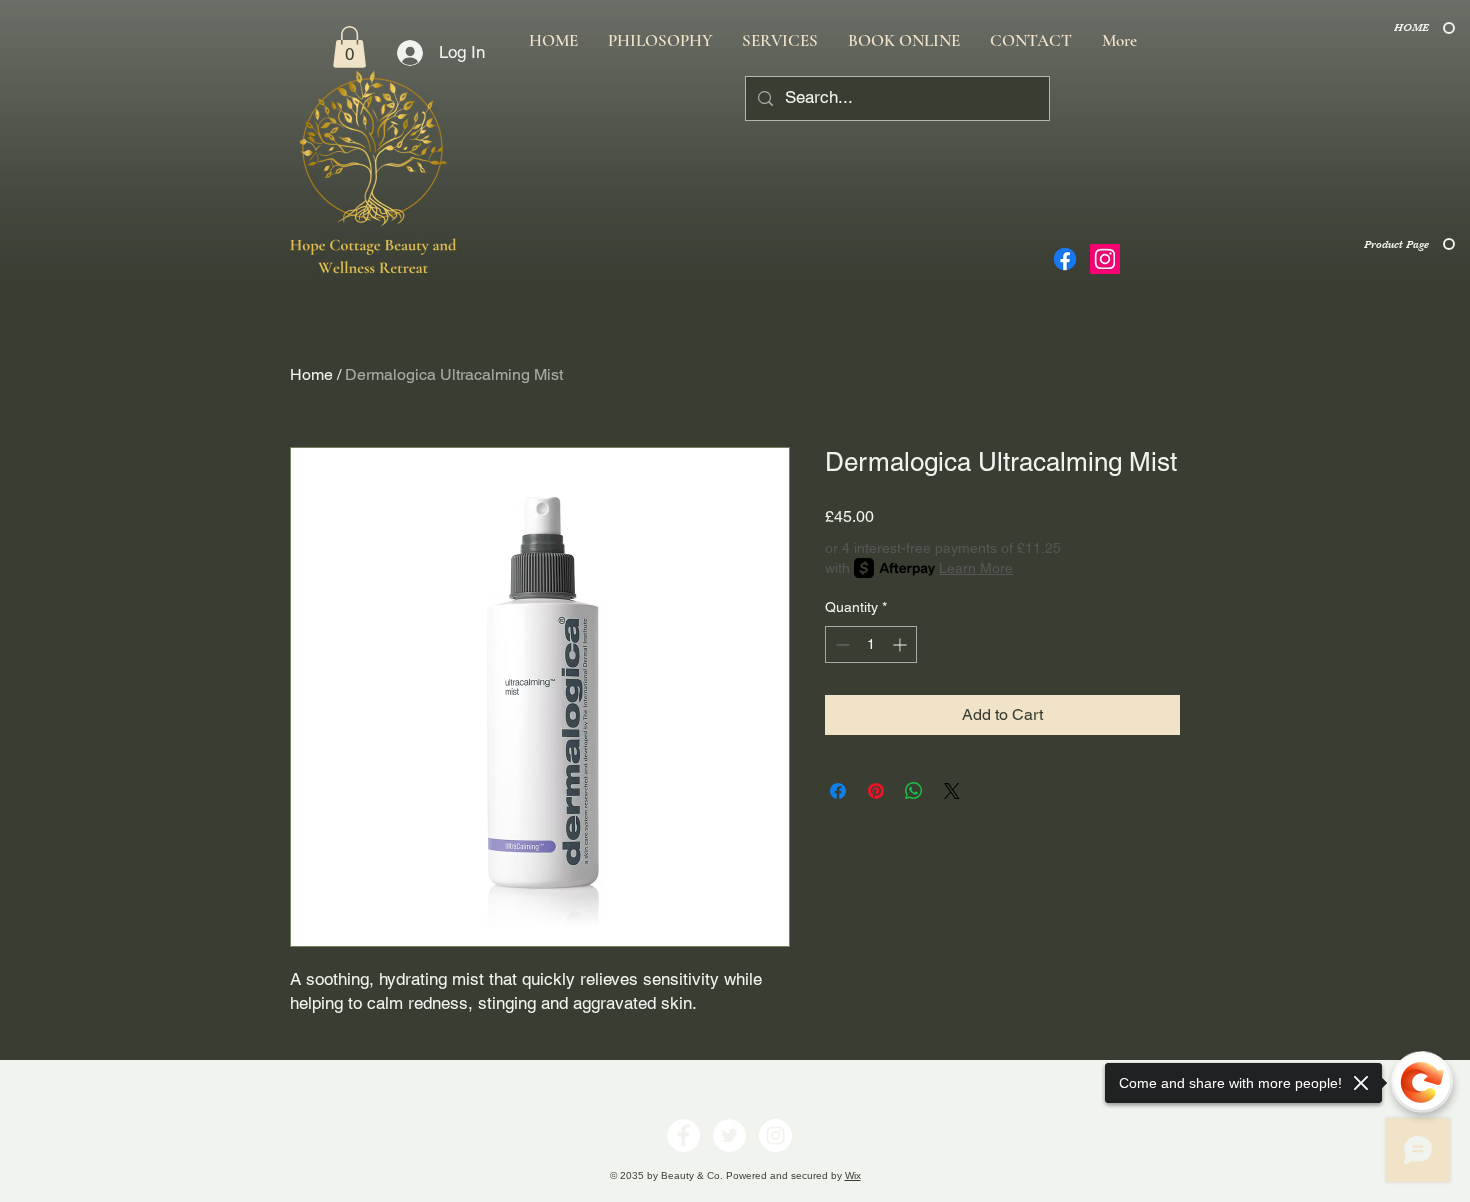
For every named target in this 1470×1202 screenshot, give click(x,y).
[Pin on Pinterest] (876, 791)
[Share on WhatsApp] (914, 791)
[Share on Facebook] (838, 791)
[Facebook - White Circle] (683, 1135)
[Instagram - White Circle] (775, 1135)
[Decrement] (840, 644)
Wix (853, 1175)
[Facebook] (1065, 259)
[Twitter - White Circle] (729, 1135)
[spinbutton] (871, 644)
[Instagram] (1105, 259)
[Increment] (901, 644)
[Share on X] (952, 791)
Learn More (976, 568)
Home (311, 374)
